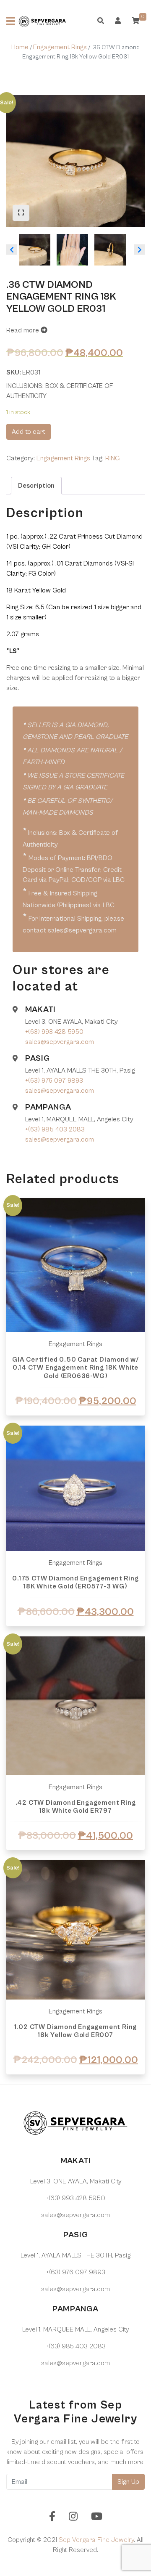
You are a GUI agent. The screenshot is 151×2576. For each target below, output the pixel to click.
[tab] (36, 486)
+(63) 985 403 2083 (55, 1129)
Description (36, 486)
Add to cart (29, 432)
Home (20, 47)
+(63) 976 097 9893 (54, 1081)
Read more (23, 330)
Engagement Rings (60, 47)
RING (112, 458)
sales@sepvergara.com (60, 1042)
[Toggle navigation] (11, 21)
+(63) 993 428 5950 (54, 1032)
